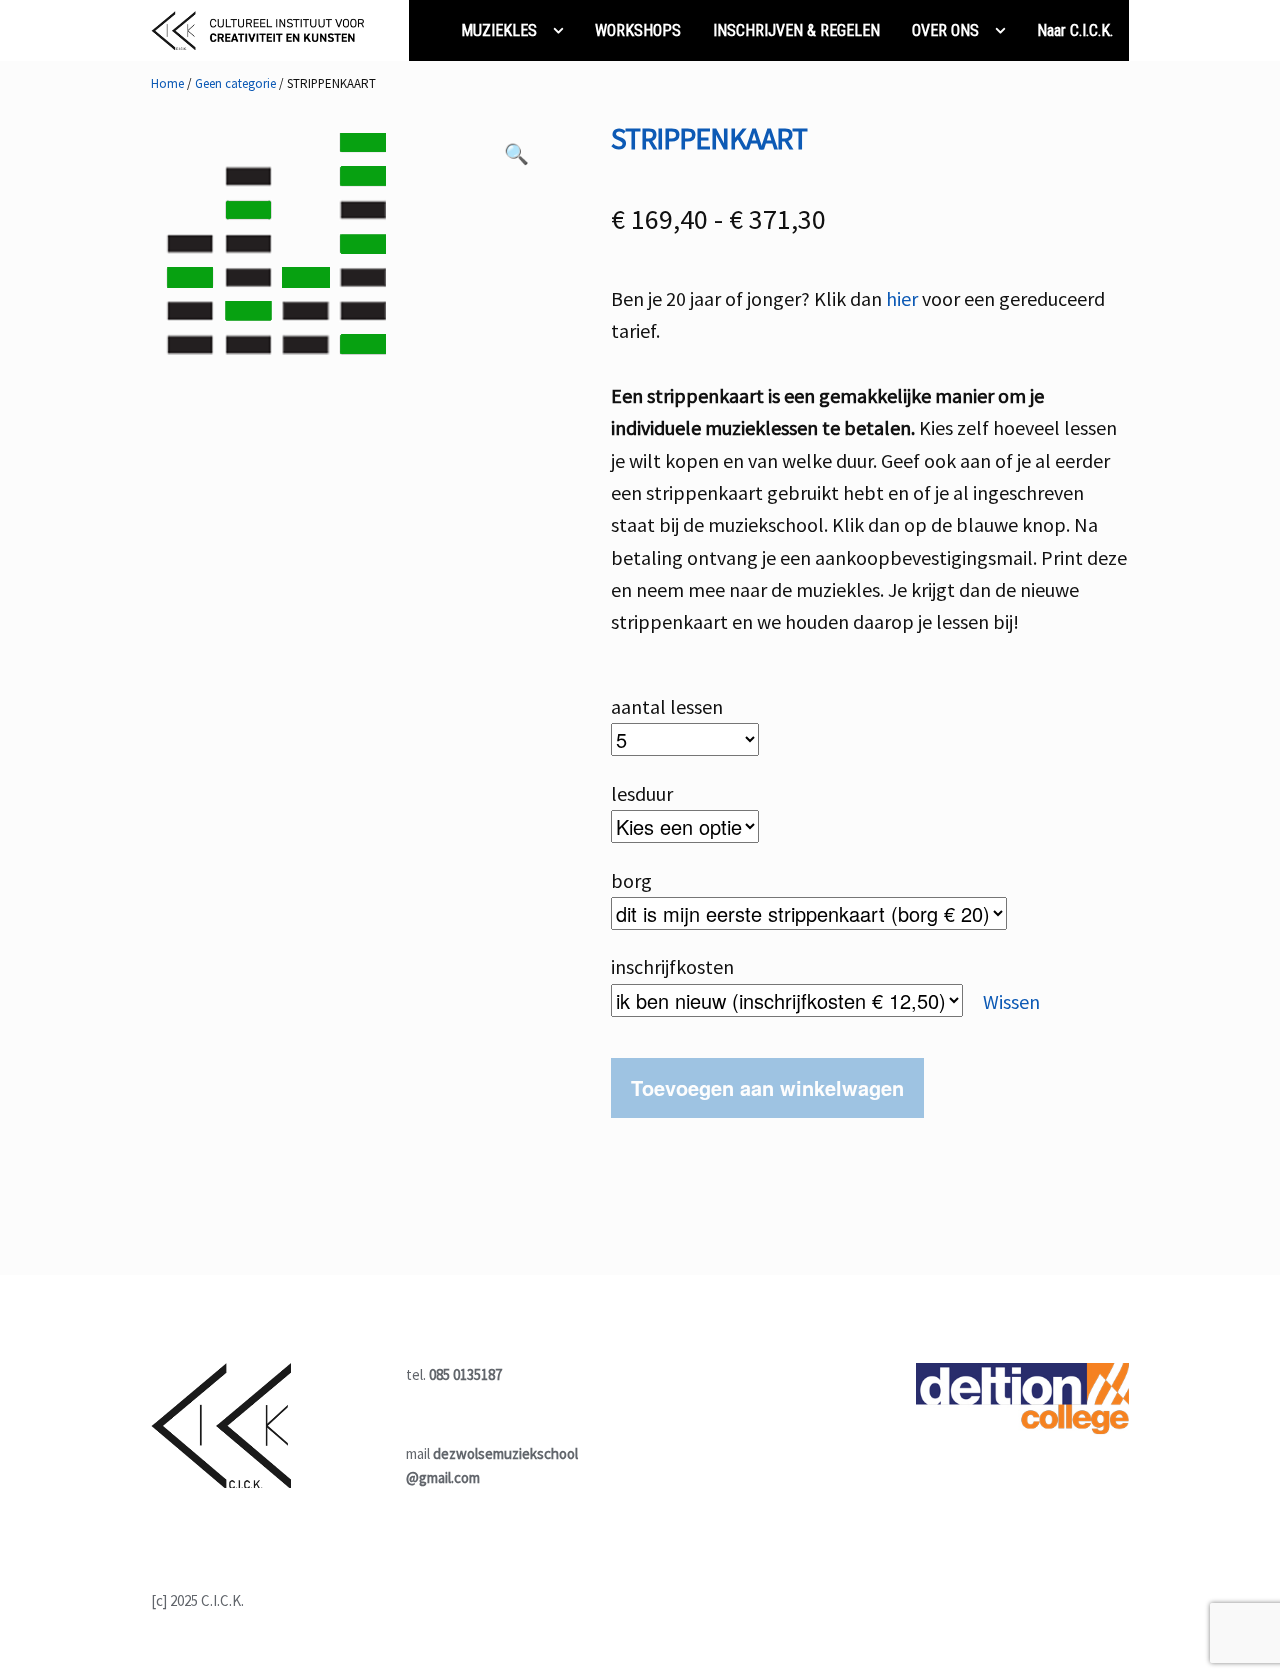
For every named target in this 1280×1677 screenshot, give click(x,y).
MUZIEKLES (499, 30)
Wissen (1011, 1001)
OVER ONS (945, 30)
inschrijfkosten (672, 966)
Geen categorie (235, 83)
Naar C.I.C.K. (1075, 30)
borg (631, 880)
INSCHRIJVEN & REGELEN (796, 30)
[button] (516, 158)
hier (902, 298)
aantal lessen (667, 706)
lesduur (642, 793)
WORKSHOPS (638, 30)
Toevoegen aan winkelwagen (767, 1087)
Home (167, 83)
